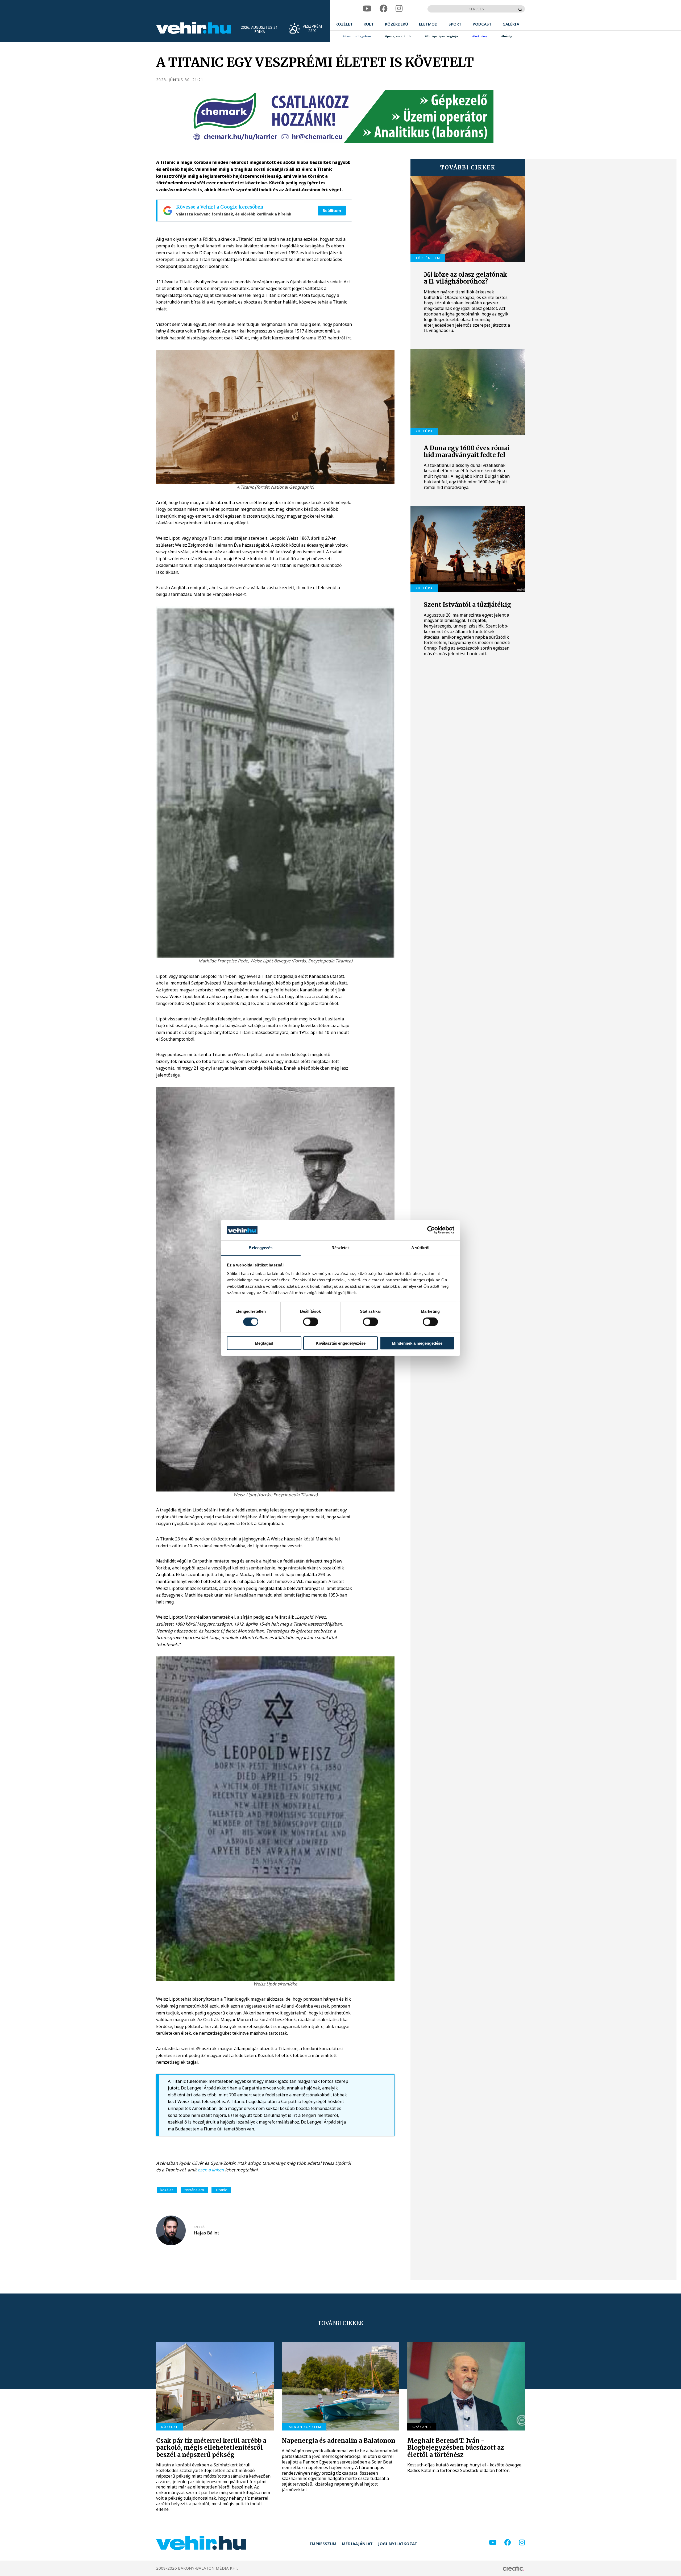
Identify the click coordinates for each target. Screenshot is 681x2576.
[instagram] (399, 9)
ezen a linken (211, 2170)
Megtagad (264, 1343)
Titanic (221, 2190)
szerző (199, 2227)
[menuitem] (344, 24)
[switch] (311, 1322)
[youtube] (367, 9)
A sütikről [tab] (420, 1248)
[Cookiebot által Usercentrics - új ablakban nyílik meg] (431, 1230)
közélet (167, 2190)
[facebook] (384, 9)
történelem (194, 2190)
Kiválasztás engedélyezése (341, 1343)
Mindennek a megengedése (417, 1343)
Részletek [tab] (341, 1248)
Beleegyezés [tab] (261, 1248)
